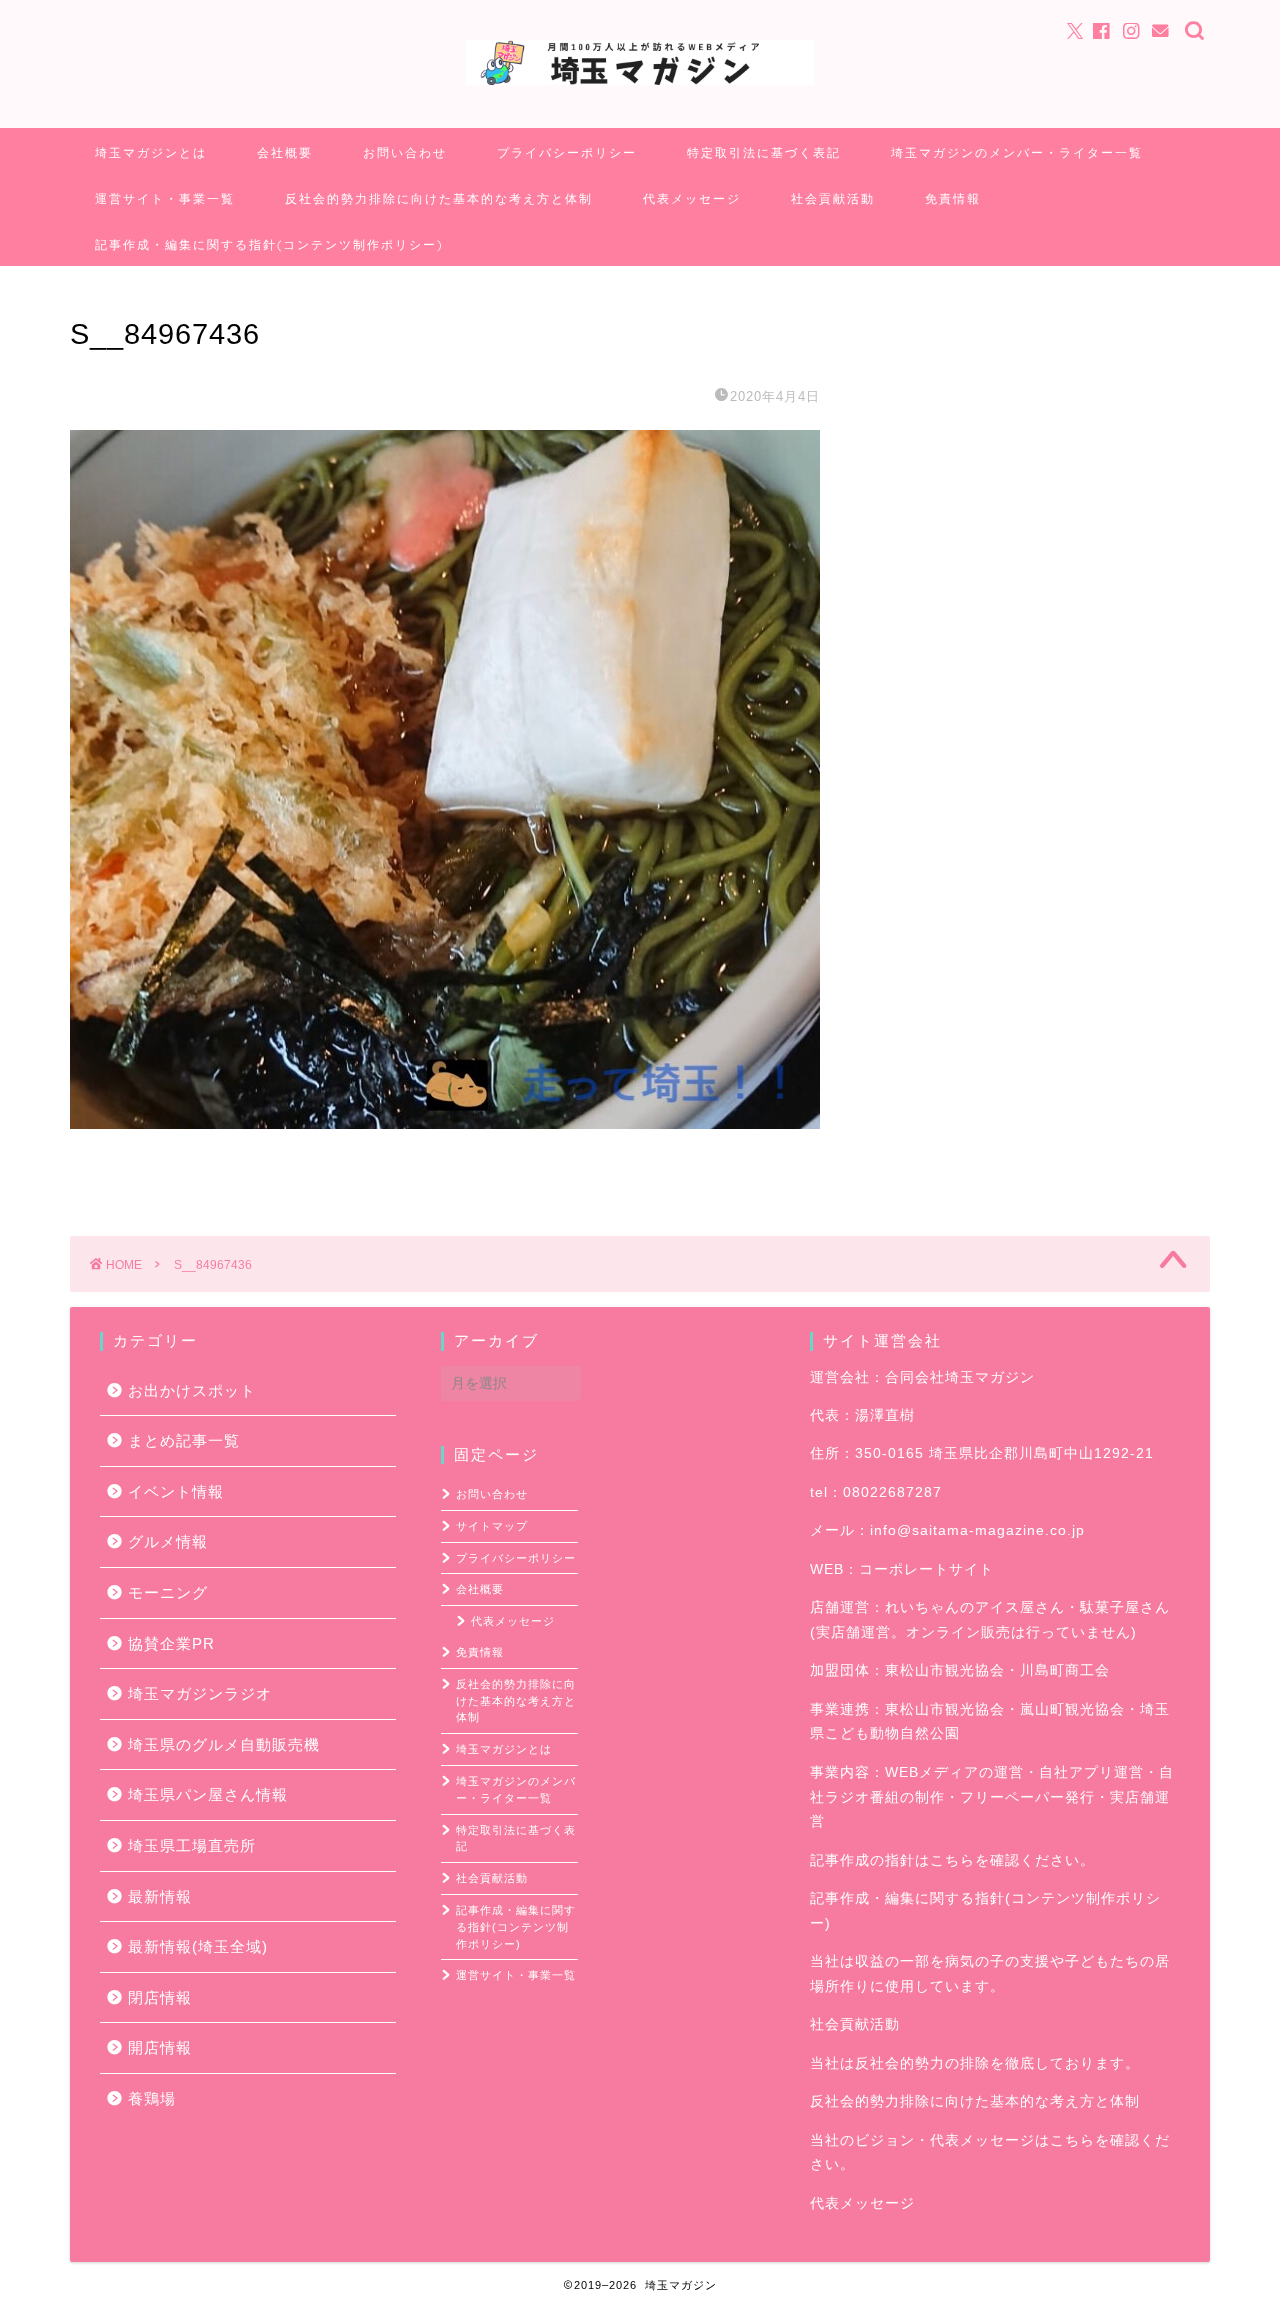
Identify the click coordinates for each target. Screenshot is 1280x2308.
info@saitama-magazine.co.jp (977, 1530)
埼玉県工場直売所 (192, 1845)
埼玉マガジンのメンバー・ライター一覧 (1017, 152)
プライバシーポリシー (567, 152)
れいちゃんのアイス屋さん (975, 1607)
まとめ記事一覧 (184, 1440)
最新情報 (160, 1896)
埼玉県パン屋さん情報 (208, 1794)
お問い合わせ (405, 152)
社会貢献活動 (833, 198)
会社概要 (285, 152)
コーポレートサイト (926, 1569)
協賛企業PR (171, 1643)
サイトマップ (492, 1526)
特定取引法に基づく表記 (764, 152)
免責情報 (953, 198)
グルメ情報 (168, 1541)
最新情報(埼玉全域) (198, 1946)
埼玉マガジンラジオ (200, 1693)
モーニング (168, 1592)
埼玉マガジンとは (151, 152)
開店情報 (160, 2047)
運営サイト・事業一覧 (165, 198)
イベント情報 (176, 1491)
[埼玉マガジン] (640, 83)
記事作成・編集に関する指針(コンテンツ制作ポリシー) (269, 244)
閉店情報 (160, 1997)
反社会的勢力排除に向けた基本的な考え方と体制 (439, 198)
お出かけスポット (192, 1390)
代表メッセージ (692, 198)
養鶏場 (152, 2098)
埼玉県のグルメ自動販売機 (224, 1744)
